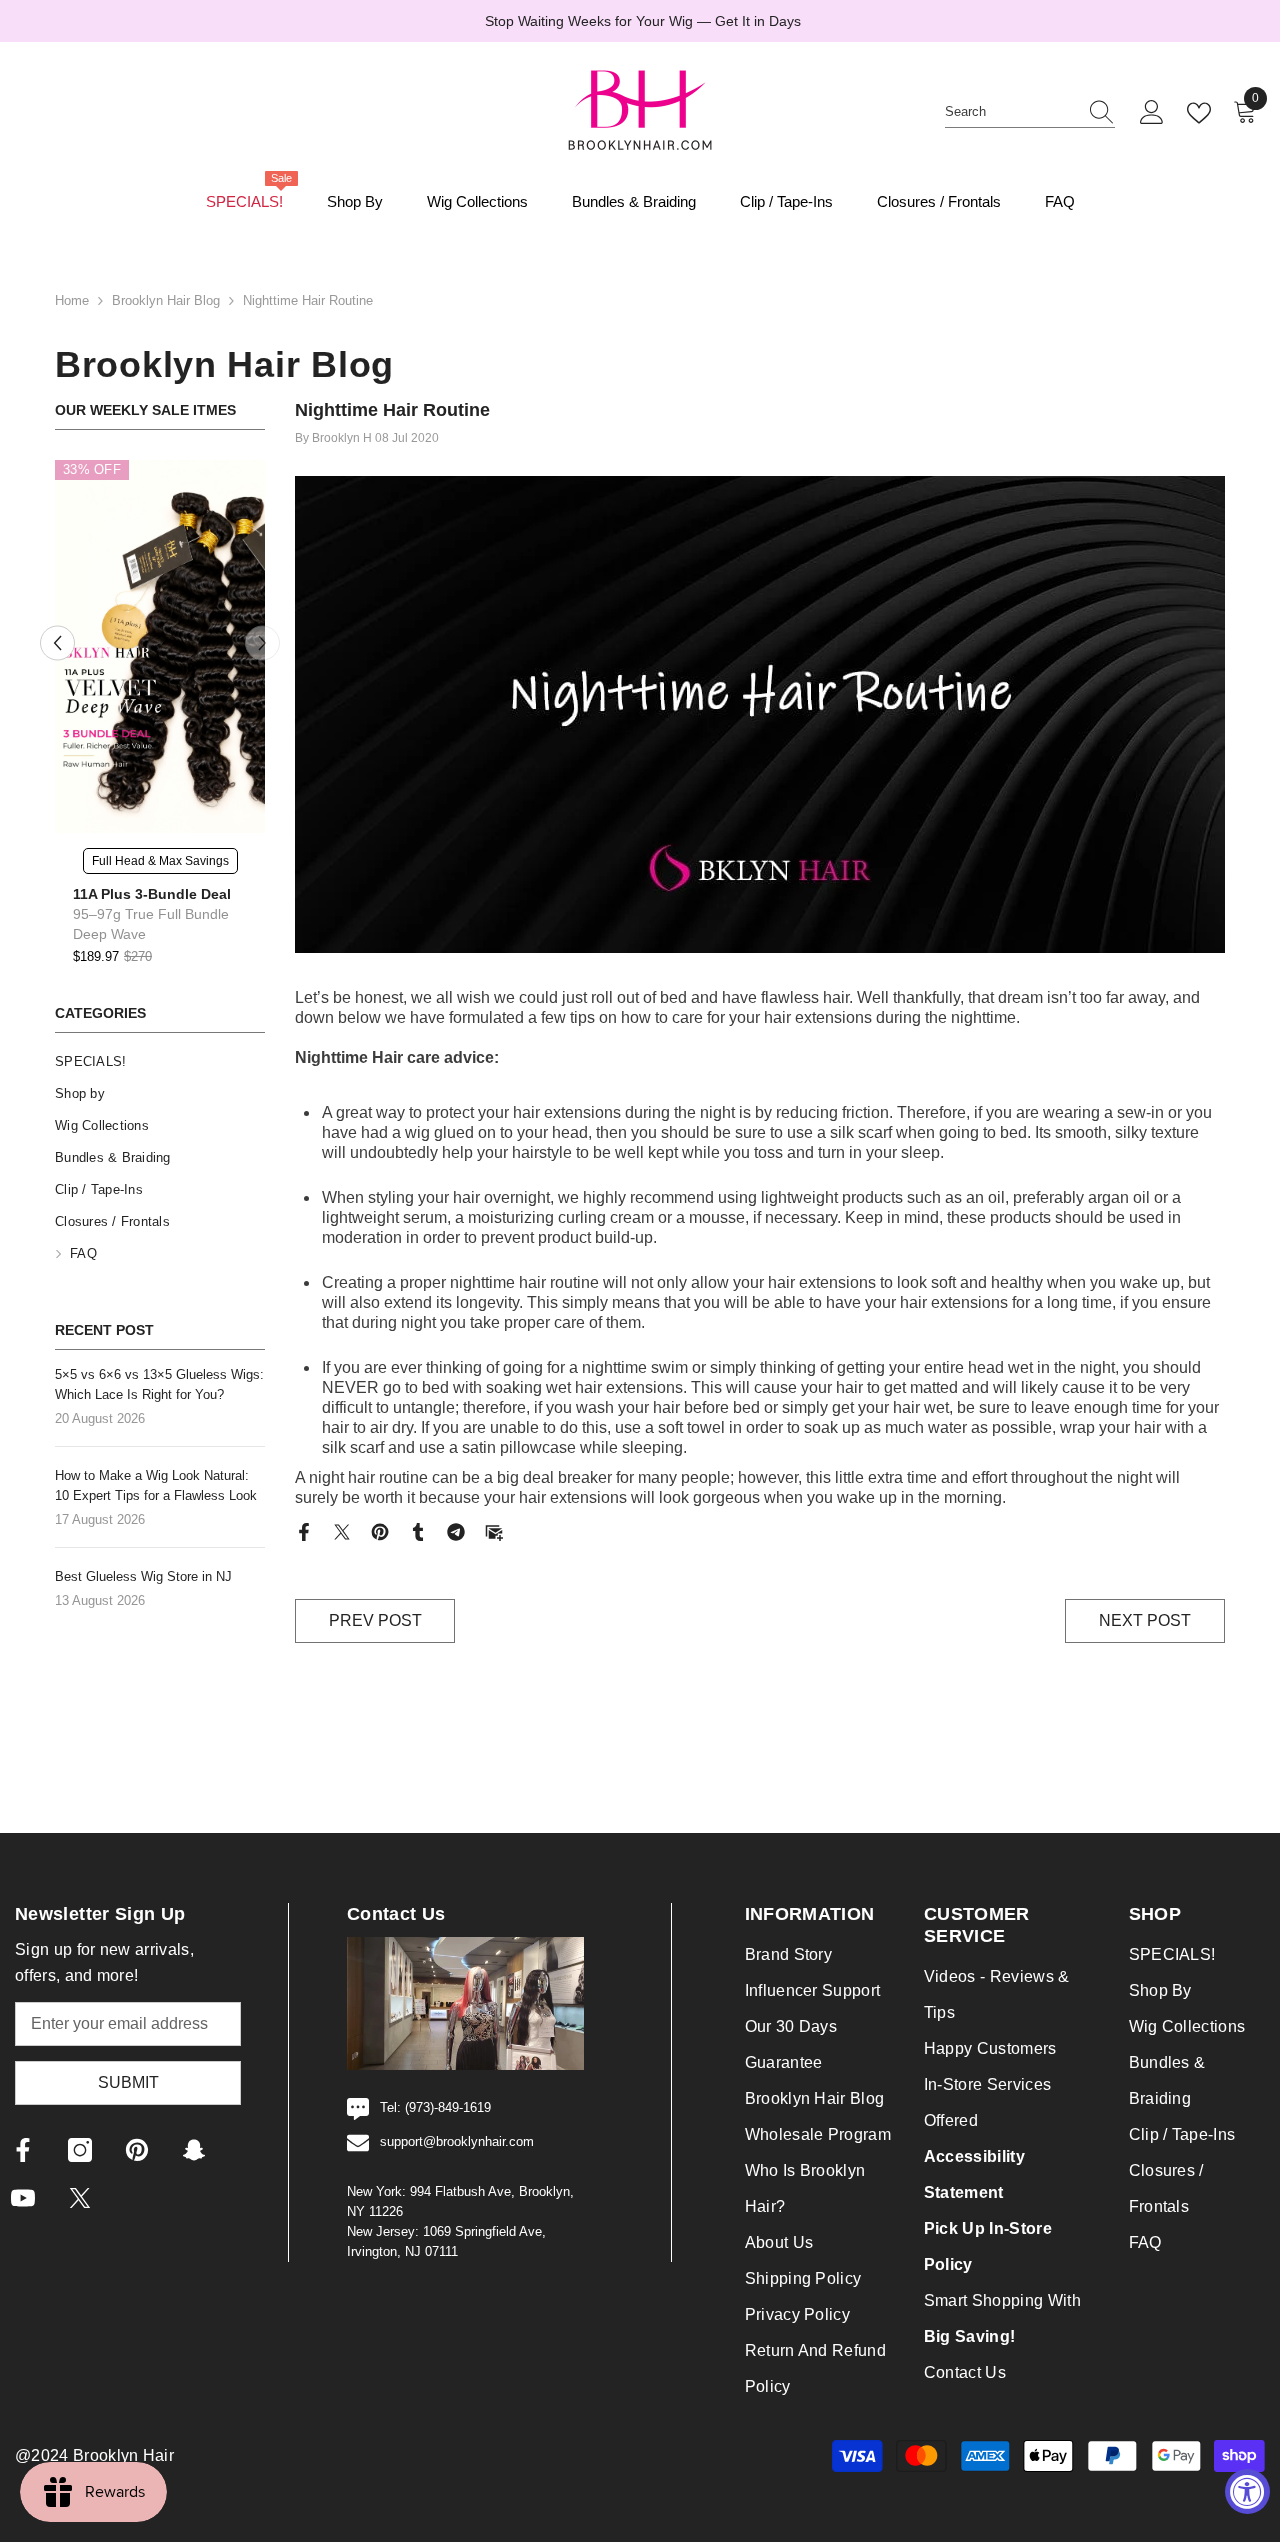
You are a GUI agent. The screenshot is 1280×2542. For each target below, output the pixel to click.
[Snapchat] (194, 2150)
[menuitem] (160, 1062)
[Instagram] (80, 2150)
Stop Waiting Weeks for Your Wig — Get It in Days (643, 21)
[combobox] (1011, 112)
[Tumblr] (418, 1530)
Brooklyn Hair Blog (166, 300)
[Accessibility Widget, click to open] (1247, 2491)
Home (72, 300)
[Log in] (1152, 113)
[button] (57, 643)
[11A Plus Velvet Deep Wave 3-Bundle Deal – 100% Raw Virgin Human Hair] (160, 646)
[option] (640, 21)
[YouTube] (23, 2198)
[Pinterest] (380, 1530)
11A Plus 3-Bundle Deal (152, 894)
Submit (128, 2082)
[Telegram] (456, 1530)
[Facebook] (304, 1530)
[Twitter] (342, 1530)
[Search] (1030, 112)
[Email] (494, 1530)
